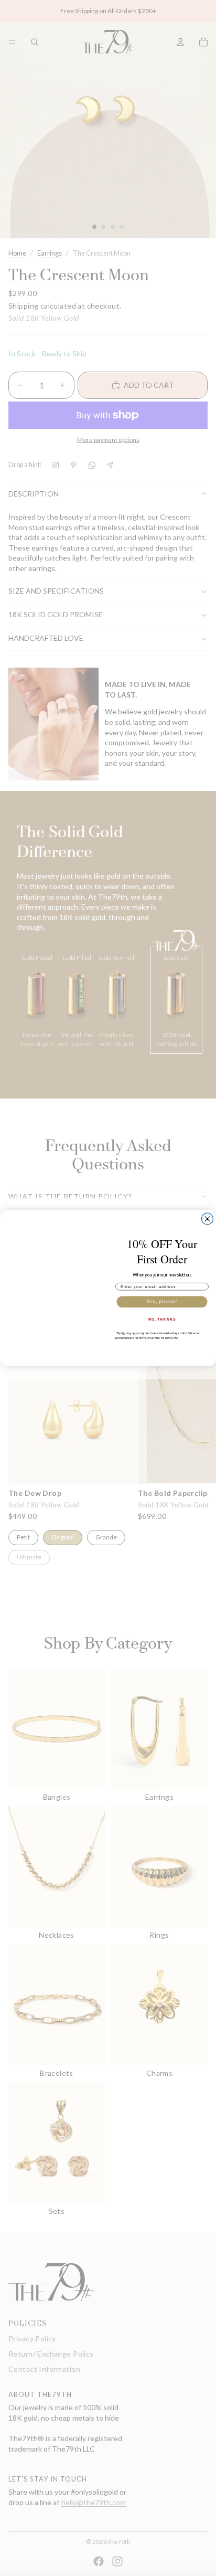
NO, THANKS (162, 1319)
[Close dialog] (208, 1219)
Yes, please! (162, 1301)
